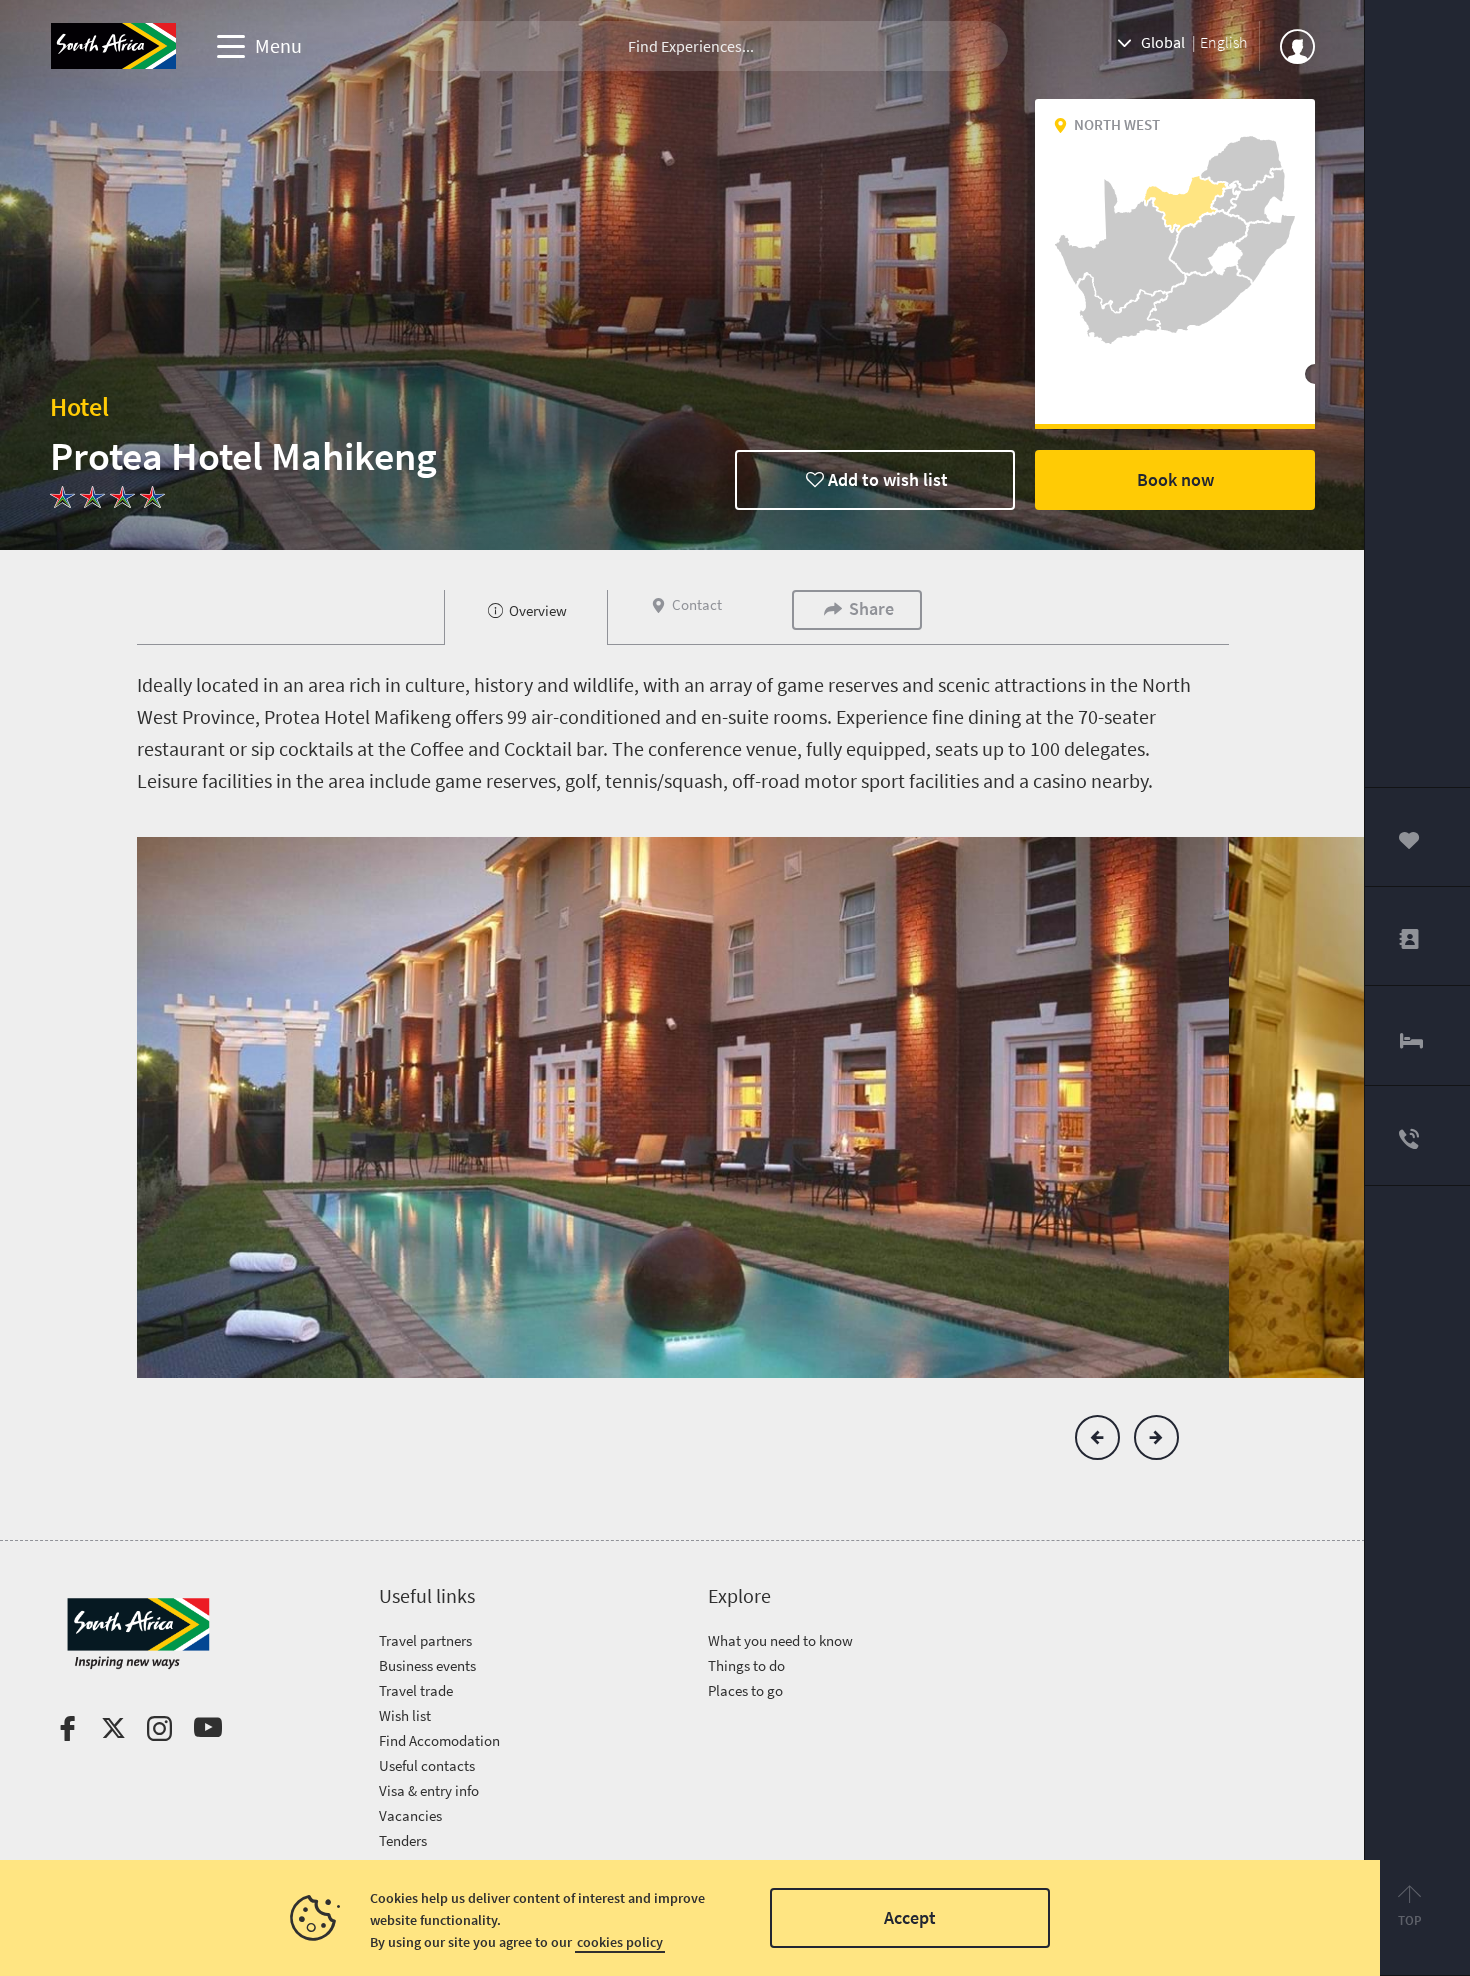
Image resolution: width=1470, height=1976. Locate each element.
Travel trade (416, 1690)
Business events (427, 1665)
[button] (1097, 1437)
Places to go (745, 1690)
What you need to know (780, 1640)
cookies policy (620, 1942)
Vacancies (410, 1815)
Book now (1175, 479)
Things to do (746, 1665)
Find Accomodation (439, 1740)
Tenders (403, 1840)
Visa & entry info (429, 1790)
